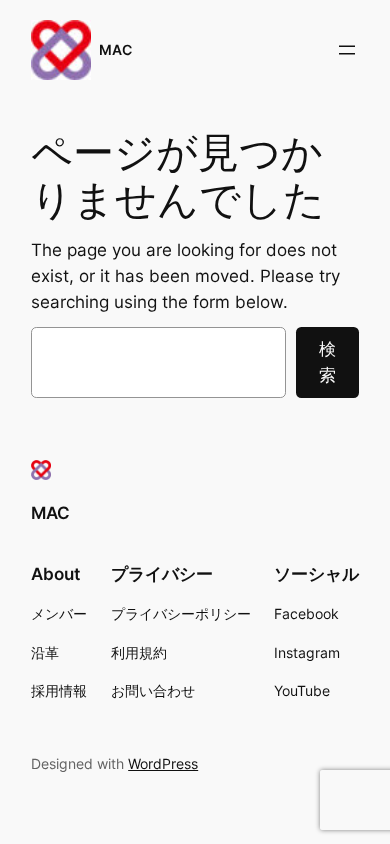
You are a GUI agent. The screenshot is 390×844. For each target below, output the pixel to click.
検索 (327, 362)
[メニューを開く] (347, 50)
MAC (115, 49)
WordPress (163, 763)
